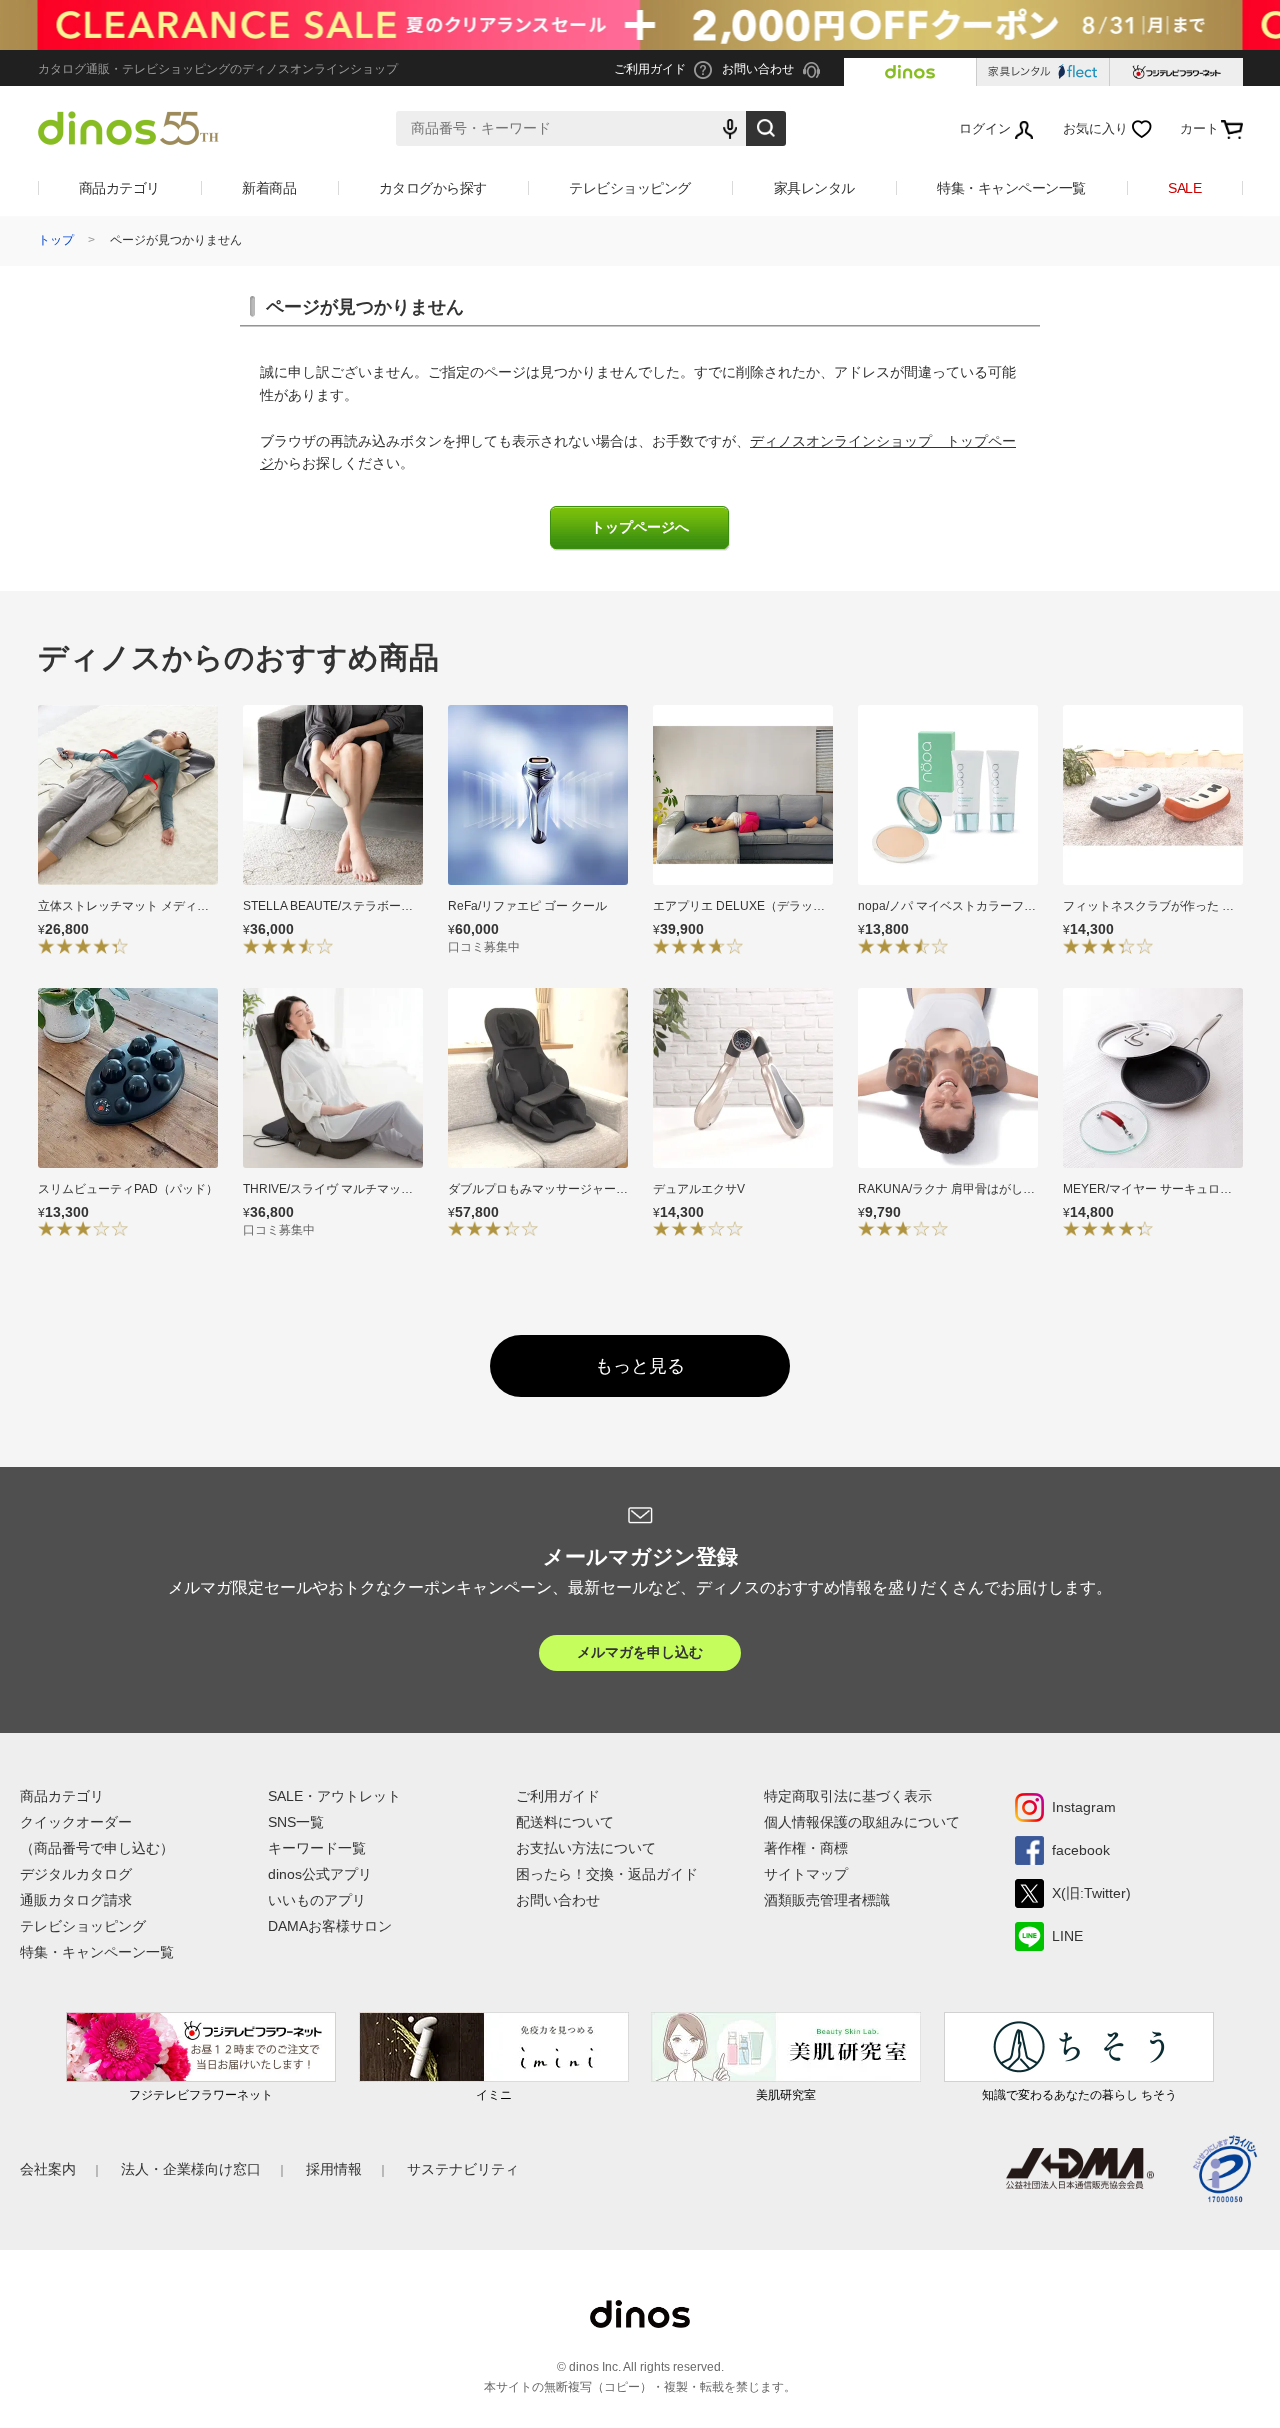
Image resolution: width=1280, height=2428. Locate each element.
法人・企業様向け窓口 (191, 2169)
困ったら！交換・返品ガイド (607, 1874)
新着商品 (269, 188)
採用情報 (334, 2169)
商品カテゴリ (119, 188)
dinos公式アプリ (320, 1874)
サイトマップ (806, 1874)
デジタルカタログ (76, 1874)
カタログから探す (433, 188)
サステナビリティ (463, 2169)
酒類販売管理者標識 (827, 1900)
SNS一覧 (296, 1822)
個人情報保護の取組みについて (862, 1822)
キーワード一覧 (317, 1848)
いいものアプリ (317, 1900)
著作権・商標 (806, 1848)
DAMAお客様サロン (330, 1926)
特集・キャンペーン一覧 (1011, 188)
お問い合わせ (558, 1900)
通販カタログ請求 (76, 1900)
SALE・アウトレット (334, 1796)
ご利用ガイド (558, 1796)
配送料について (565, 1822)
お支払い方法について (586, 1848)
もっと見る (640, 1366)
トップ (56, 240)
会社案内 (48, 2169)
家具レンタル (814, 188)
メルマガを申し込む (640, 1652)
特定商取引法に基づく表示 (848, 1796)
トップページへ (640, 527)
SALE (1184, 188)
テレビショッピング (630, 188)
